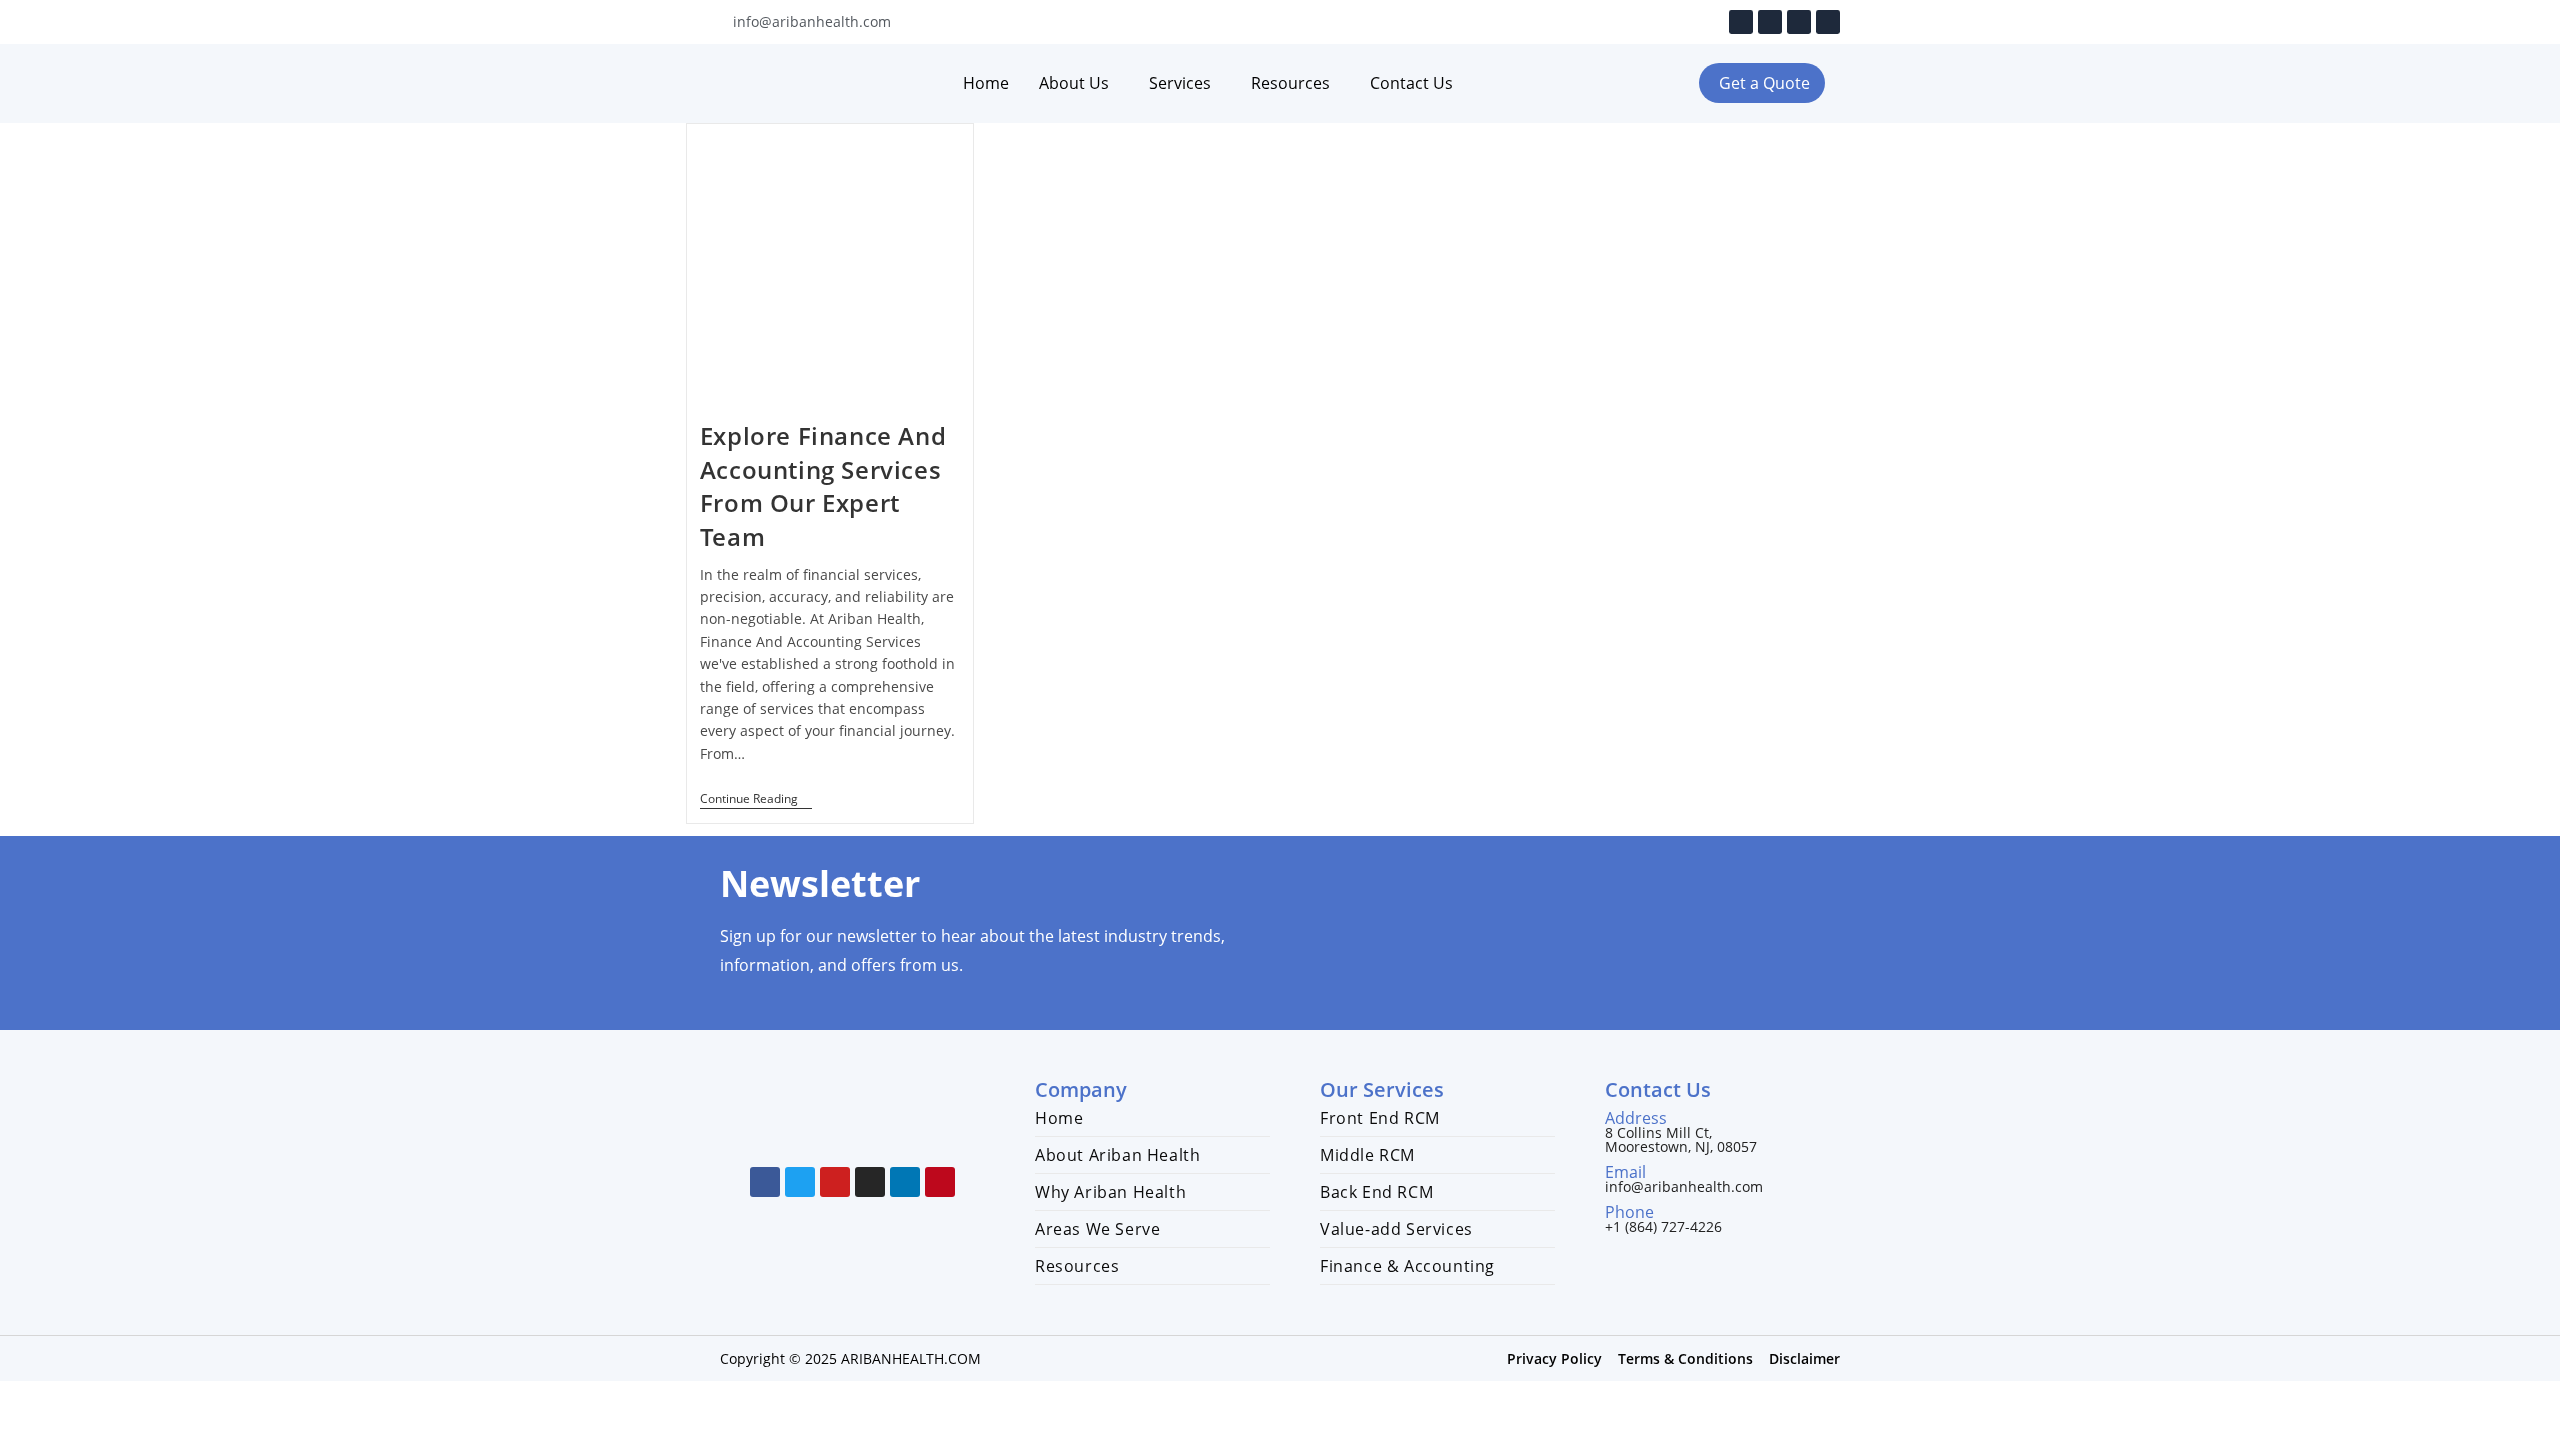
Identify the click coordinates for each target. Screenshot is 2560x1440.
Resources (1290, 83)
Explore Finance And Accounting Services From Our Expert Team (823, 486)
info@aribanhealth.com (1684, 1186)
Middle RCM (1367, 1155)
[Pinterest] (940, 1182)
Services (1180, 83)
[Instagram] (1799, 22)
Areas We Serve (1097, 1229)
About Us (1074, 83)
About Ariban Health (1117, 1155)
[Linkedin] (1828, 22)
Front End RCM (1380, 1118)
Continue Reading (756, 799)
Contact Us (1411, 83)
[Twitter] (800, 1182)
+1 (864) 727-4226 (1663, 1226)
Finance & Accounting (1407, 1266)
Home (986, 83)
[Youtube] (1770, 22)
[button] (1762, 83)
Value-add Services (1396, 1229)
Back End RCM (1376, 1192)
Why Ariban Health (1110, 1192)
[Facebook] (1741, 22)
